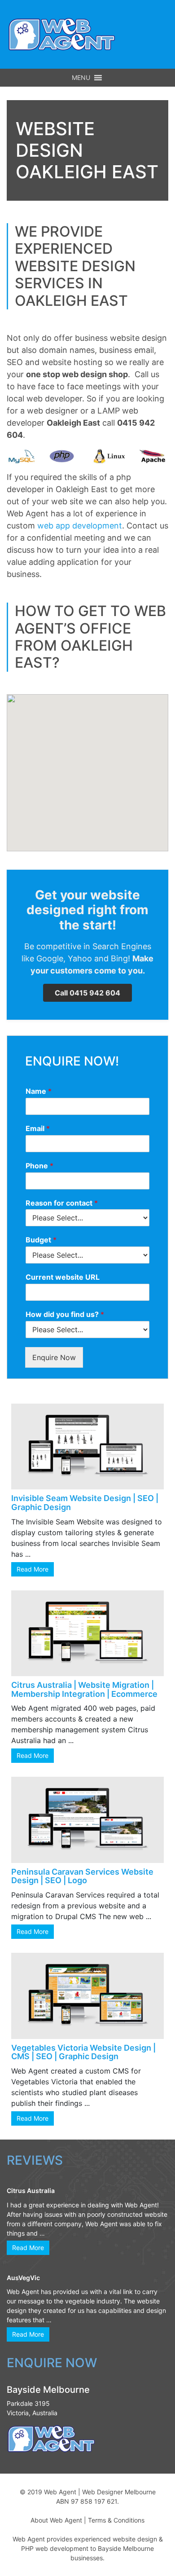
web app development (80, 526)
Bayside (109, 2548)
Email (38, 1128)
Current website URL (63, 1277)
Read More (33, 1569)
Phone (39, 1166)
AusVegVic (23, 2278)
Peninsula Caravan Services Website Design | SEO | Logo (82, 1876)
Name (39, 1091)
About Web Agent (56, 2520)
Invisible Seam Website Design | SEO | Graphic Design (85, 1503)
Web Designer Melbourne (119, 2492)
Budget (41, 1240)
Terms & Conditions (116, 2520)
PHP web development (55, 2548)
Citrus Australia (31, 2191)
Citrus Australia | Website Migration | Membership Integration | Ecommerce (84, 1689)
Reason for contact (62, 1203)
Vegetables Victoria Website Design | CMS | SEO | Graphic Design (83, 2052)
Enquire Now (54, 1357)
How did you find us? (65, 1314)
